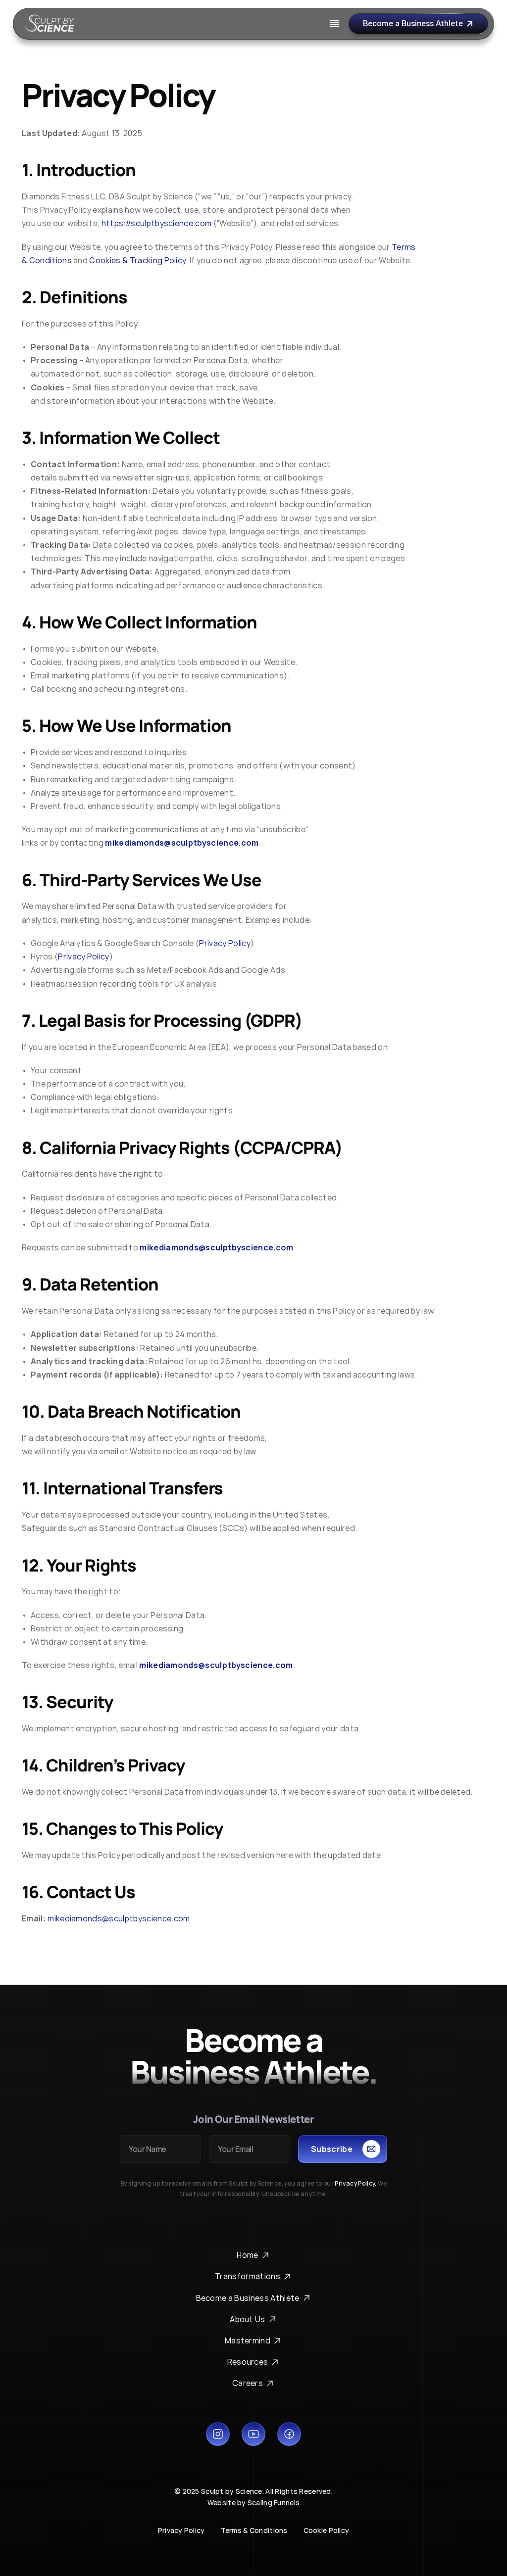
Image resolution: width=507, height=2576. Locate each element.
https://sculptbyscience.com (157, 223)
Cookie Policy (327, 2530)
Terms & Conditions (254, 2530)
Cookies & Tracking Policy (137, 260)
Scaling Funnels (274, 2503)
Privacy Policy (181, 2530)
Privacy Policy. (355, 2183)
